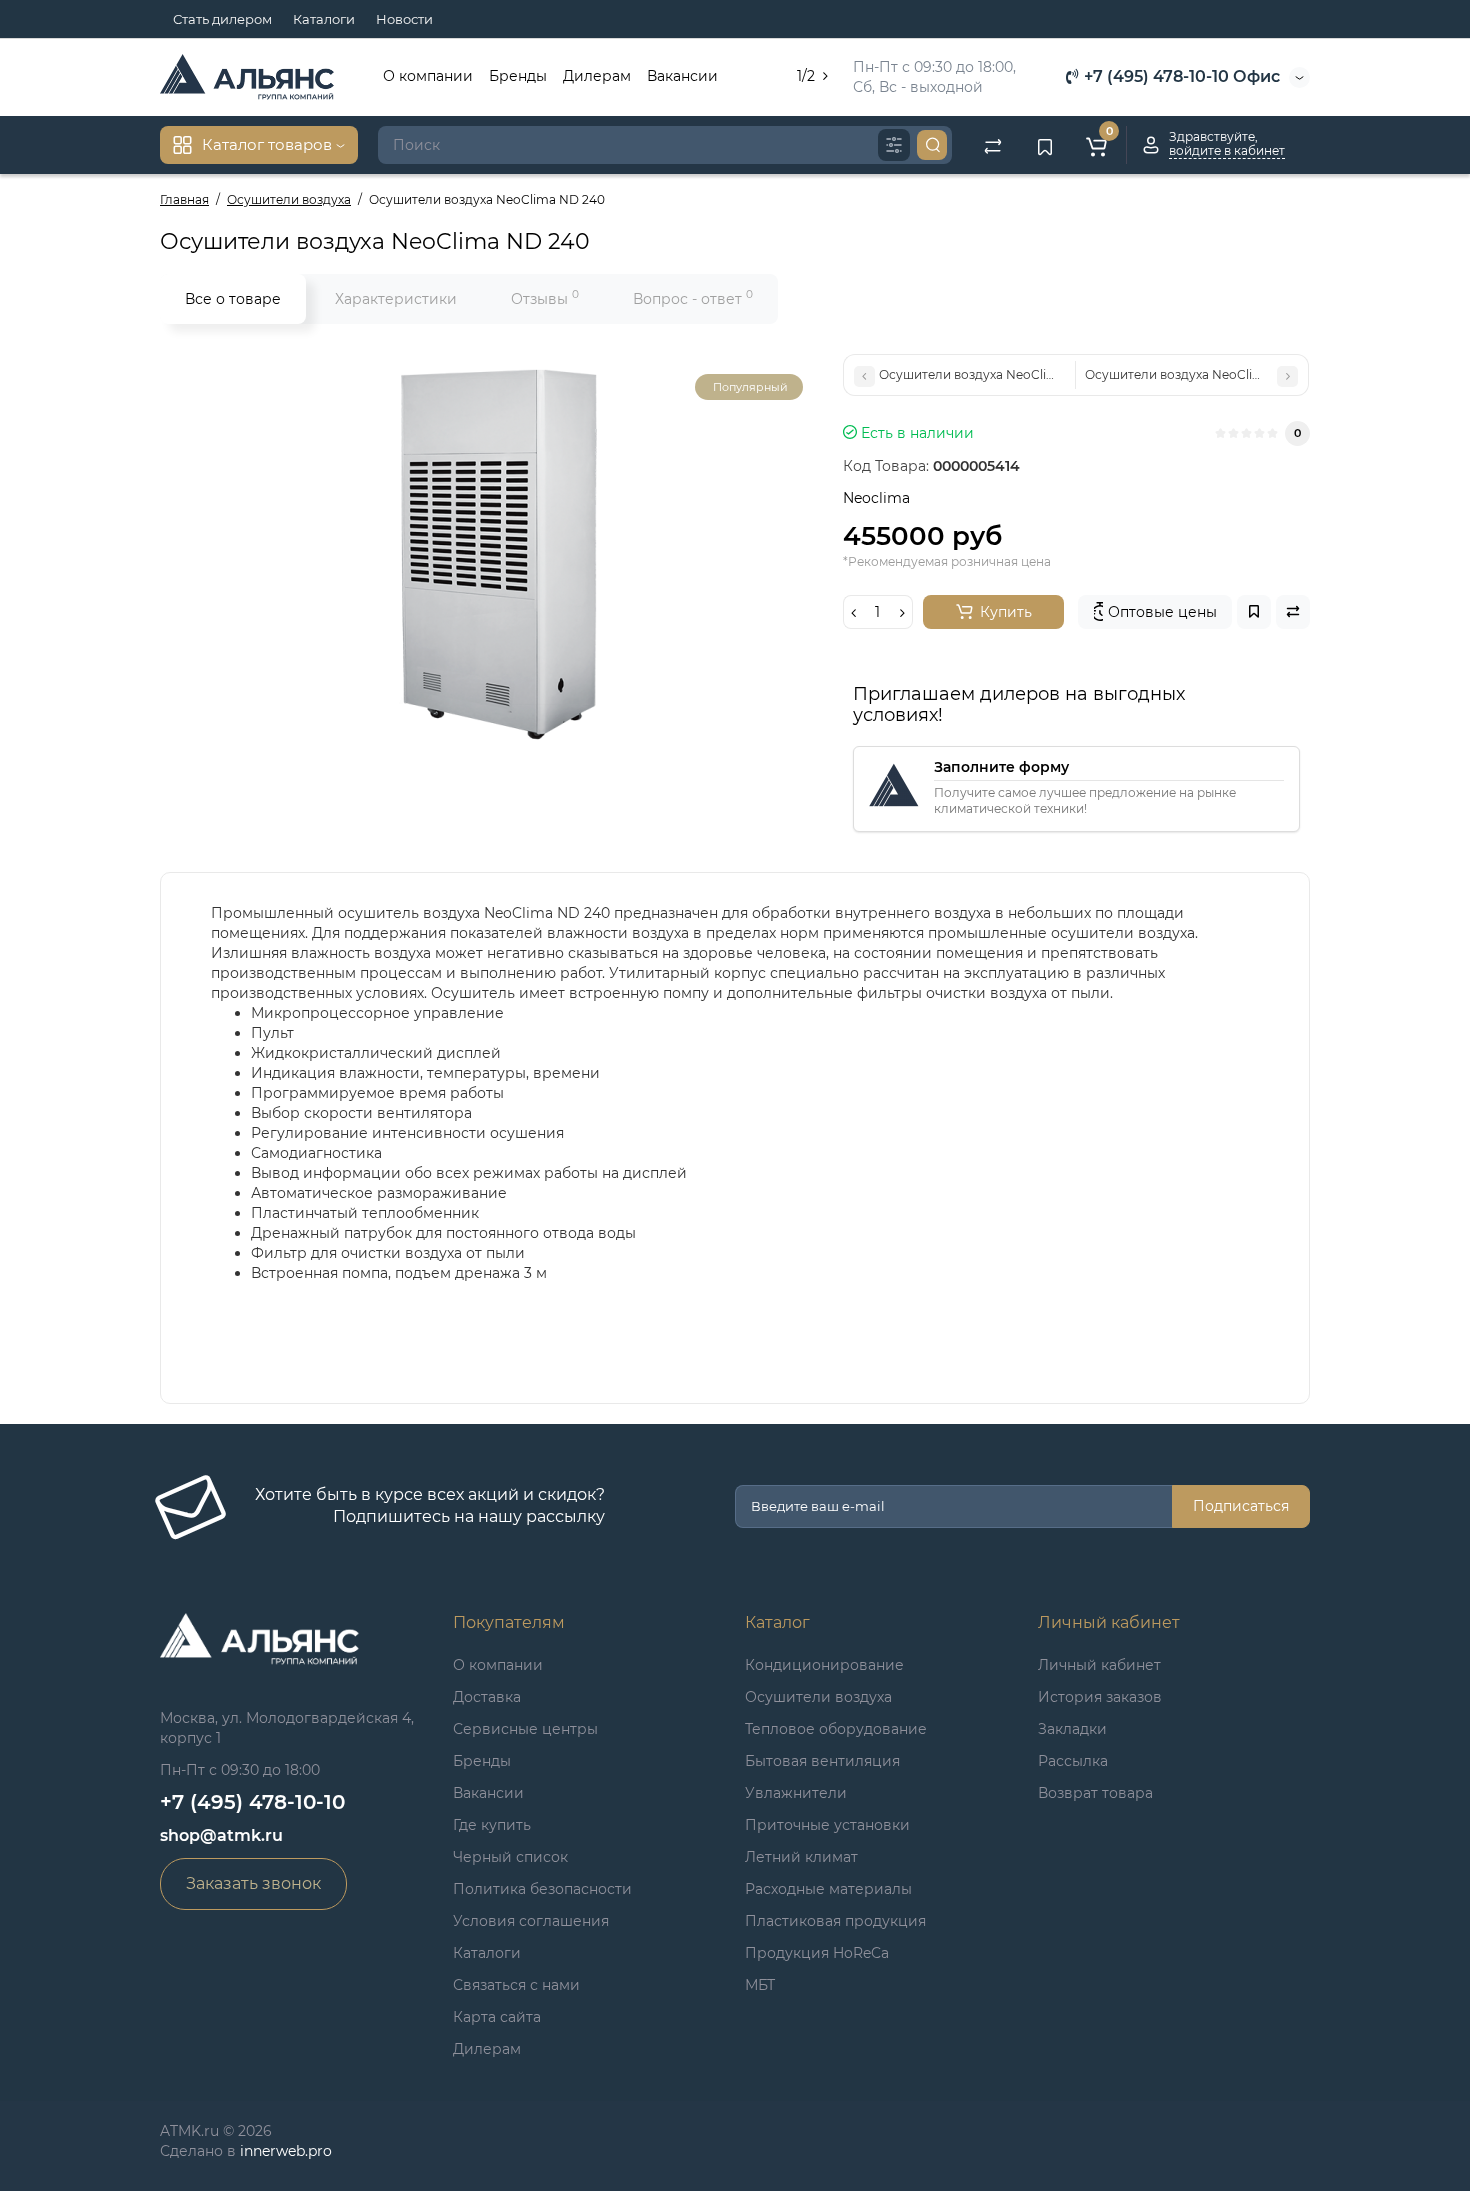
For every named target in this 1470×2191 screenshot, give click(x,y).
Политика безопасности (542, 1889)
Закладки (1072, 1729)
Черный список (510, 1857)
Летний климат (801, 1857)
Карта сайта (497, 2017)
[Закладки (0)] (1045, 145)
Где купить (492, 1825)
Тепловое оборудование (836, 1729)
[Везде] (894, 145)
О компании (428, 76)
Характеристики (396, 299)
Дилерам (597, 76)
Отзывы (545, 297)
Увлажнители (796, 1793)
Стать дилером (222, 19)
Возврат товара (1095, 1793)
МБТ (760, 1985)
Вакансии (682, 76)
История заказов (1100, 1697)
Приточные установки (827, 1825)
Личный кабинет (1099, 1665)
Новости (404, 19)
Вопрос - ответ (693, 297)
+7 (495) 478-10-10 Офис (1180, 76)
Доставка (487, 1697)
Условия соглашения (531, 1921)
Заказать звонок (253, 1883)
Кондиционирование (824, 1665)
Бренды (518, 76)
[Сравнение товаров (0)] (993, 145)
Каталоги (324, 19)
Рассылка (1073, 1761)
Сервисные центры (525, 1729)
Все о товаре (233, 299)
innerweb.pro (286, 2151)
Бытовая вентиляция (822, 1761)
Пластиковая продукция (835, 1921)
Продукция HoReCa (817, 1953)
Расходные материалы (828, 1889)
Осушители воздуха (818, 1697)
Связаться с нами (516, 1985)
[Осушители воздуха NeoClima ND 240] (492, 554)
